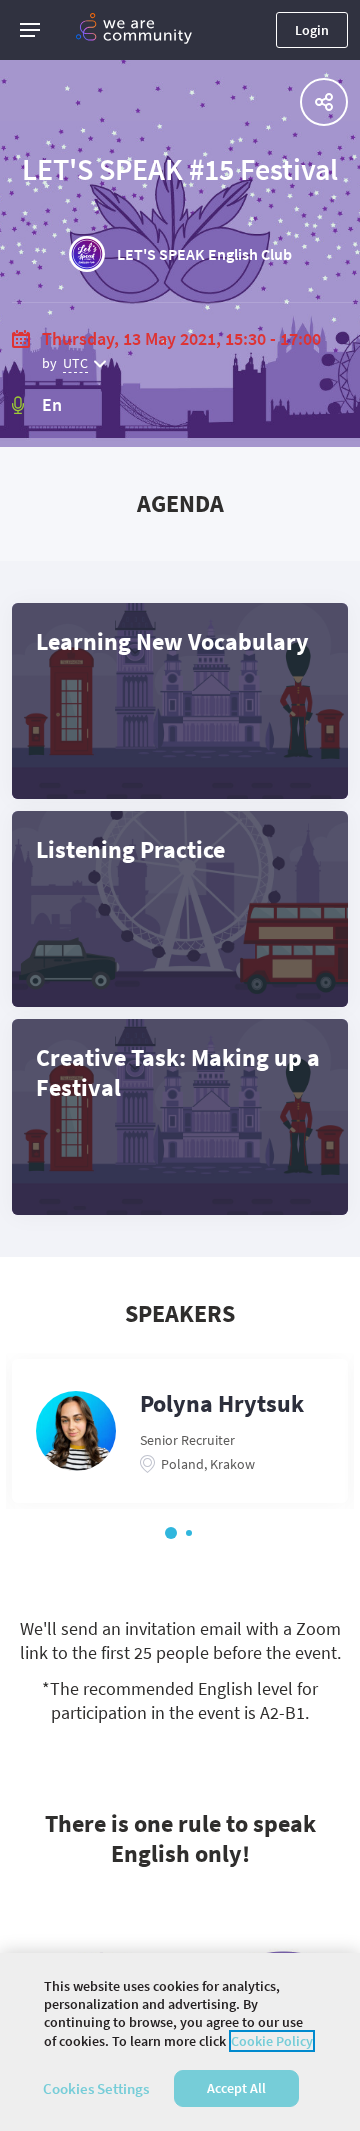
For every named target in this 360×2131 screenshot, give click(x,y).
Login (312, 30)
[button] (30, 30)
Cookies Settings (96, 2088)
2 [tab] (189, 1533)
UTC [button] (75, 363)
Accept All (236, 2088)
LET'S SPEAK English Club (204, 254)
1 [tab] (171, 1533)
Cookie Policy (272, 2041)
